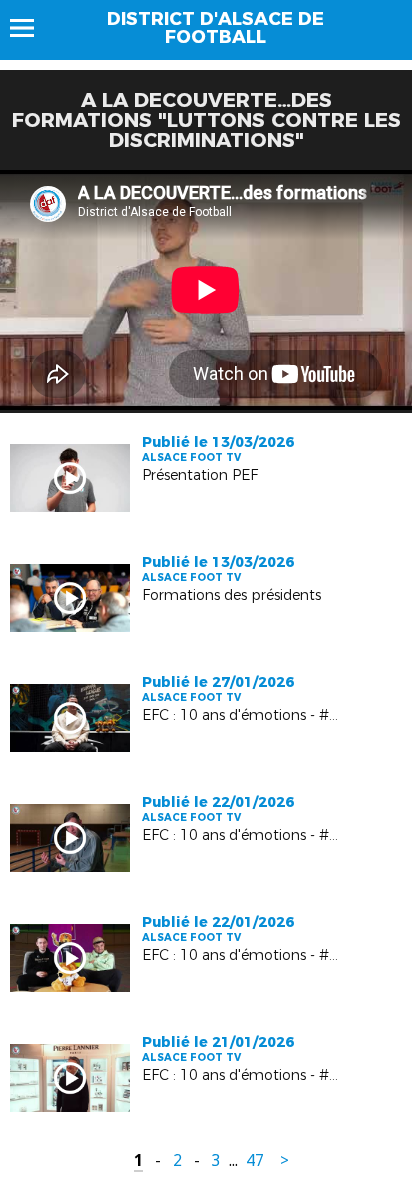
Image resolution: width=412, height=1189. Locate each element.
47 (255, 1160)
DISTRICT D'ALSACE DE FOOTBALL (215, 28)
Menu (31, 28)
